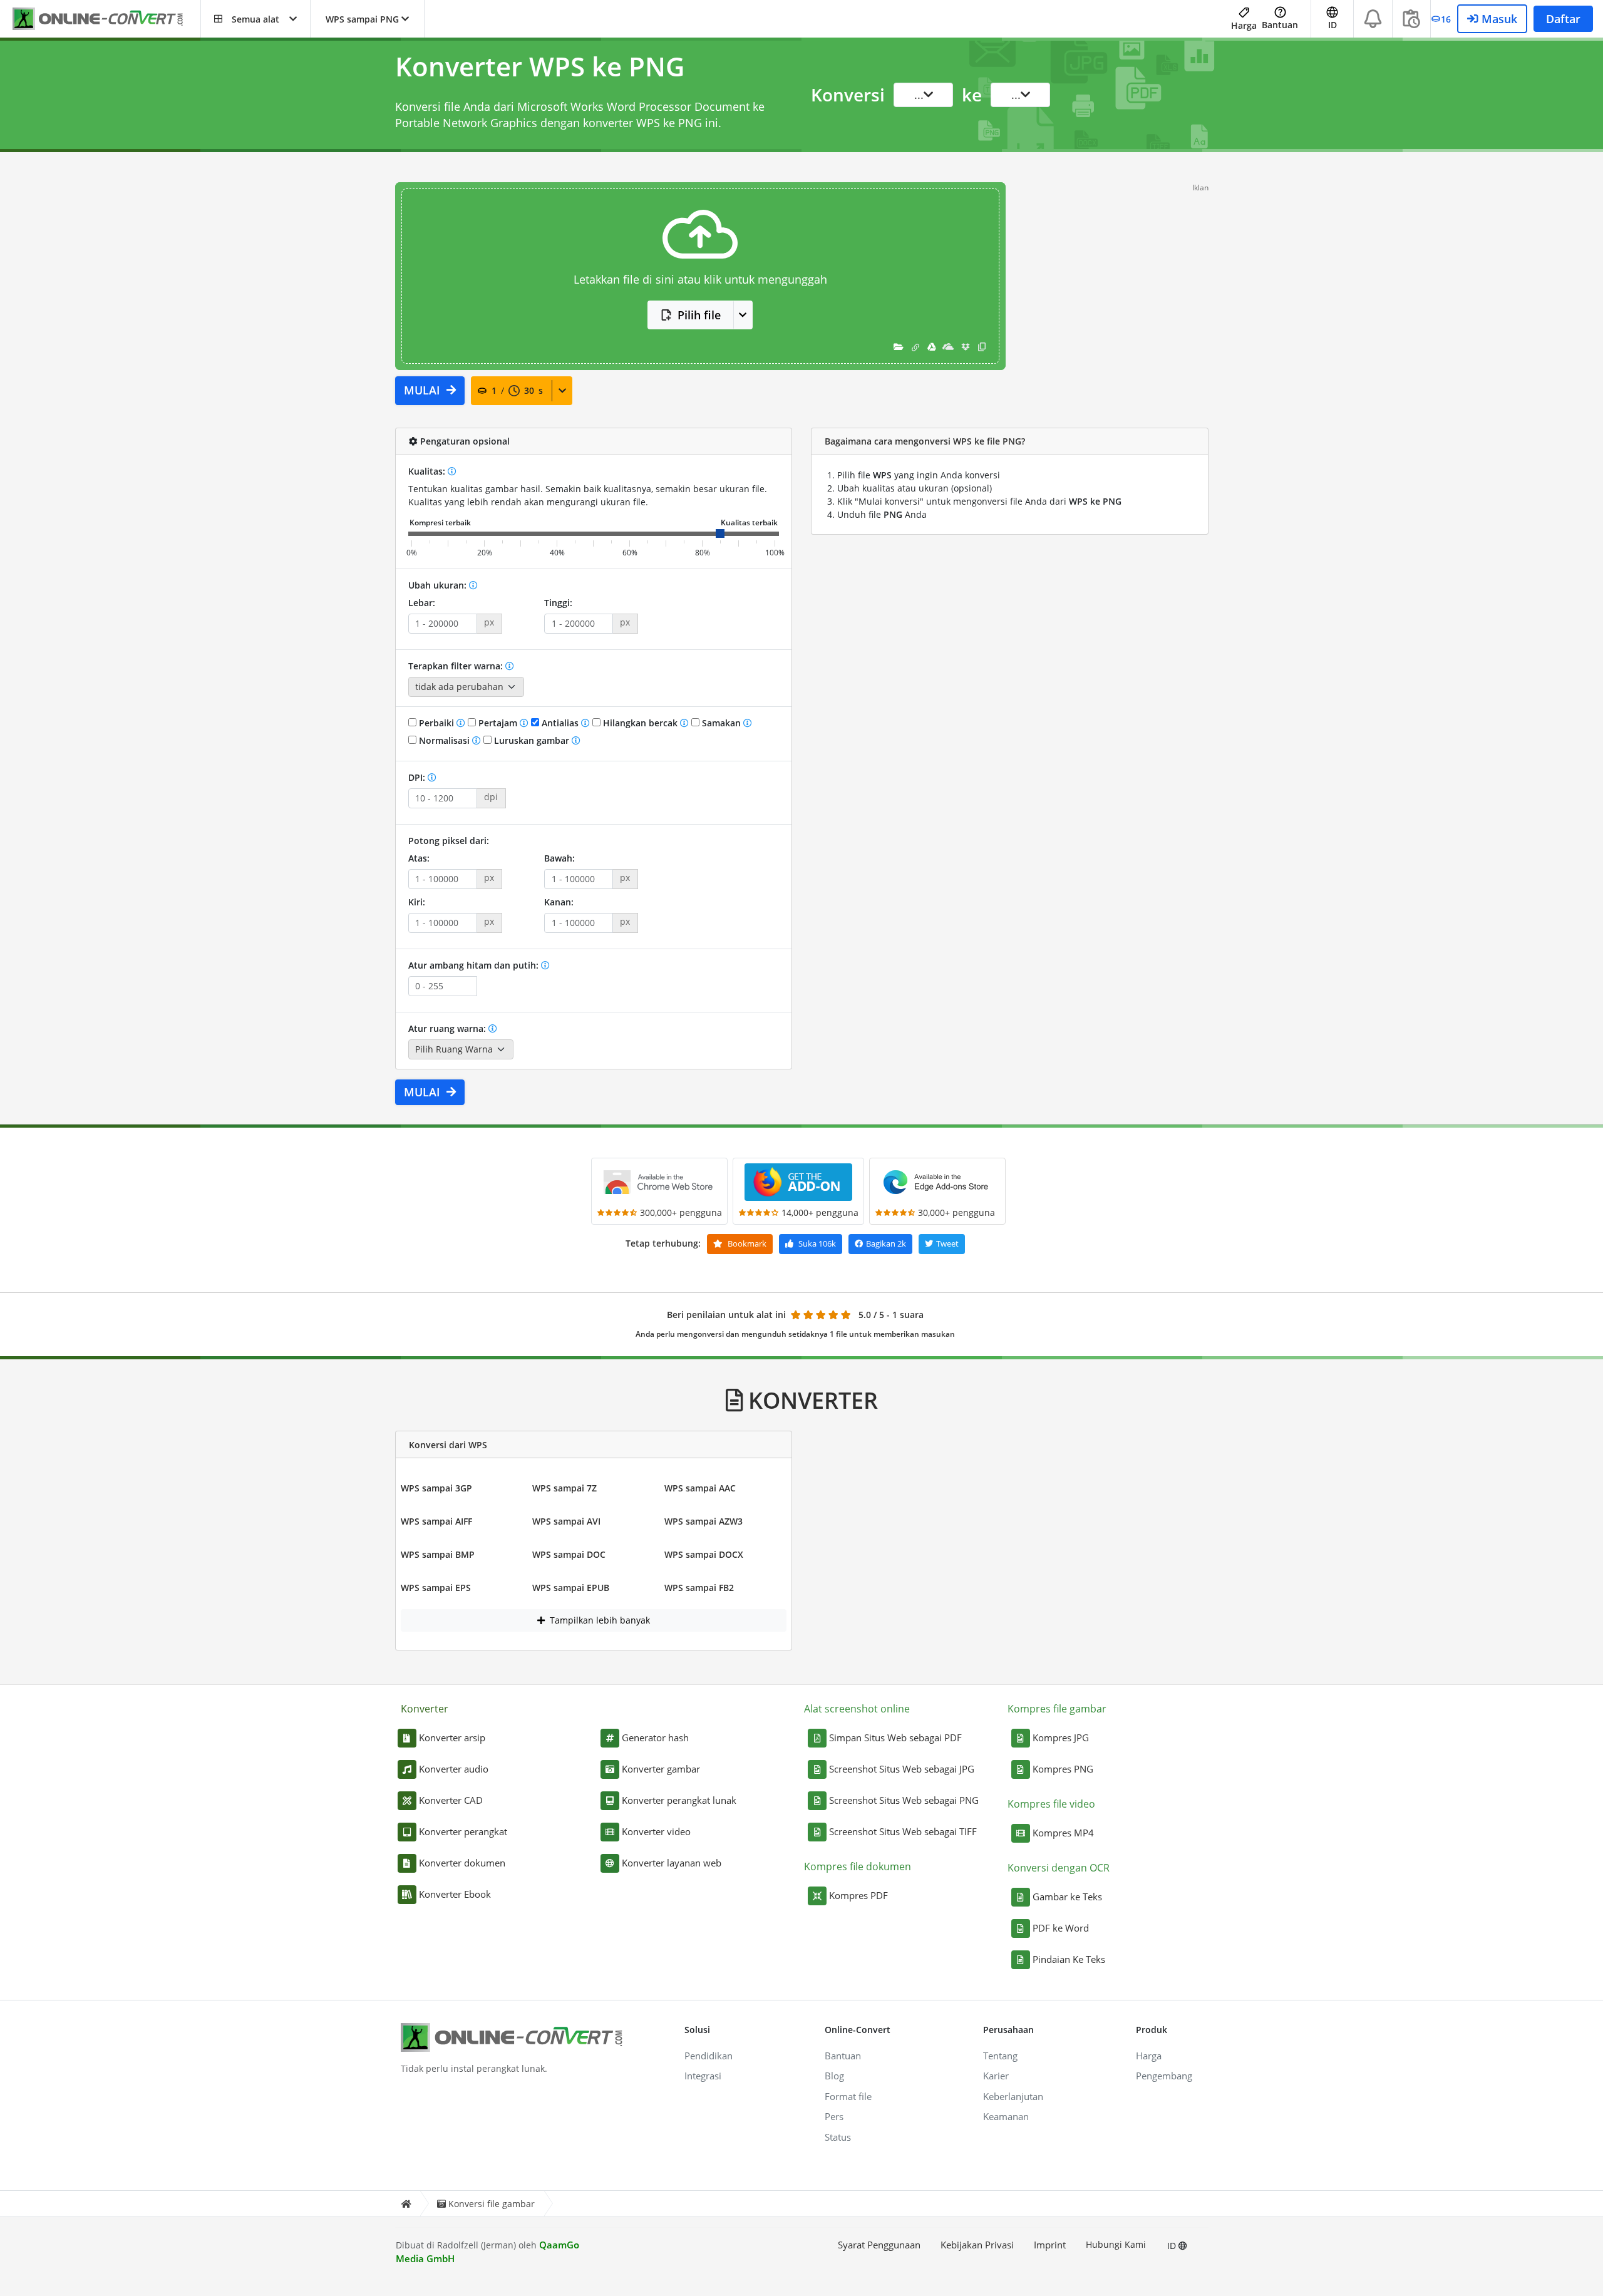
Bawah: (559, 858)
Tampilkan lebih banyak (599, 1620)
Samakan (721, 723)
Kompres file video (1051, 1804)
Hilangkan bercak (640, 723)
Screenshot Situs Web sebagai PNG (904, 1800)
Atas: (419, 858)
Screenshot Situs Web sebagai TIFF (903, 1831)
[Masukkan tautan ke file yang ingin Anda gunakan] (915, 347)
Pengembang (1164, 2076)
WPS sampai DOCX (704, 1554)
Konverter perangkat (463, 1831)
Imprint (1050, 2245)
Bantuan (1280, 25)
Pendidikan (709, 2056)
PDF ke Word (1061, 1928)
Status (838, 2137)
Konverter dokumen (462, 1863)
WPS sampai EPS (436, 1588)
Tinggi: (558, 603)
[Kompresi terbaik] (440, 523)
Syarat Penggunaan (879, 2245)
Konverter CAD (451, 1800)
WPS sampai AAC (700, 1488)
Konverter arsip (452, 1737)
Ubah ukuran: (439, 585)
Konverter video (656, 1831)
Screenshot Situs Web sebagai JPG (902, 1769)
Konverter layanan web (672, 1863)
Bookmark (746, 1243)
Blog (834, 2076)
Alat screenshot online (857, 1709)
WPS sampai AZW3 (704, 1521)
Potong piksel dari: (449, 841)
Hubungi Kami (1116, 2244)
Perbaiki (436, 723)
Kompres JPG (1061, 1737)
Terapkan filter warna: (457, 666)
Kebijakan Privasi (977, 2245)
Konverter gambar (661, 1769)
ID (1173, 2246)
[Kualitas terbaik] (749, 523)
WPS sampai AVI (566, 1521)
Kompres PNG (1063, 1769)
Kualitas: (428, 471)
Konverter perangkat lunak (679, 1800)
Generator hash (655, 1737)
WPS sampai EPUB (571, 1588)
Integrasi (703, 2076)
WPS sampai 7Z (564, 1488)
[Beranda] (406, 2204)
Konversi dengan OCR (1059, 1868)
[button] (255, 19)
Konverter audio (454, 1769)
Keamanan (1006, 2116)
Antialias (560, 723)
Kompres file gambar (1057, 1709)
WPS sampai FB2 (699, 1588)
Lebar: (422, 603)
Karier (996, 2076)
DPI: (418, 777)
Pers (834, 2116)
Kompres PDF (858, 1895)
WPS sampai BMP (438, 1554)
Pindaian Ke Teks (1069, 1959)
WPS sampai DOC (569, 1554)
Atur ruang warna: (448, 1028)
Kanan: (559, 902)
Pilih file (699, 315)
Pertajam (498, 723)
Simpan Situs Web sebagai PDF (895, 1737)
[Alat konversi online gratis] (106, 19)
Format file (848, 2096)
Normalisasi (444, 740)
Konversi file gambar (492, 2204)
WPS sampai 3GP (436, 1488)
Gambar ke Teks (1067, 1897)
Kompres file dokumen (858, 1866)
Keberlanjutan (1013, 2096)
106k (817, 1243)
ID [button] (1332, 25)
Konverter (425, 1709)
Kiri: (417, 902)
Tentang (1000, 2056)
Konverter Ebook (455, 1894)
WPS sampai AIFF (436, 1521)
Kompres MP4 (1063, 1833)
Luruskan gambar (532, 740)
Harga (1244, 25)
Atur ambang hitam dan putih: (475, 965)
